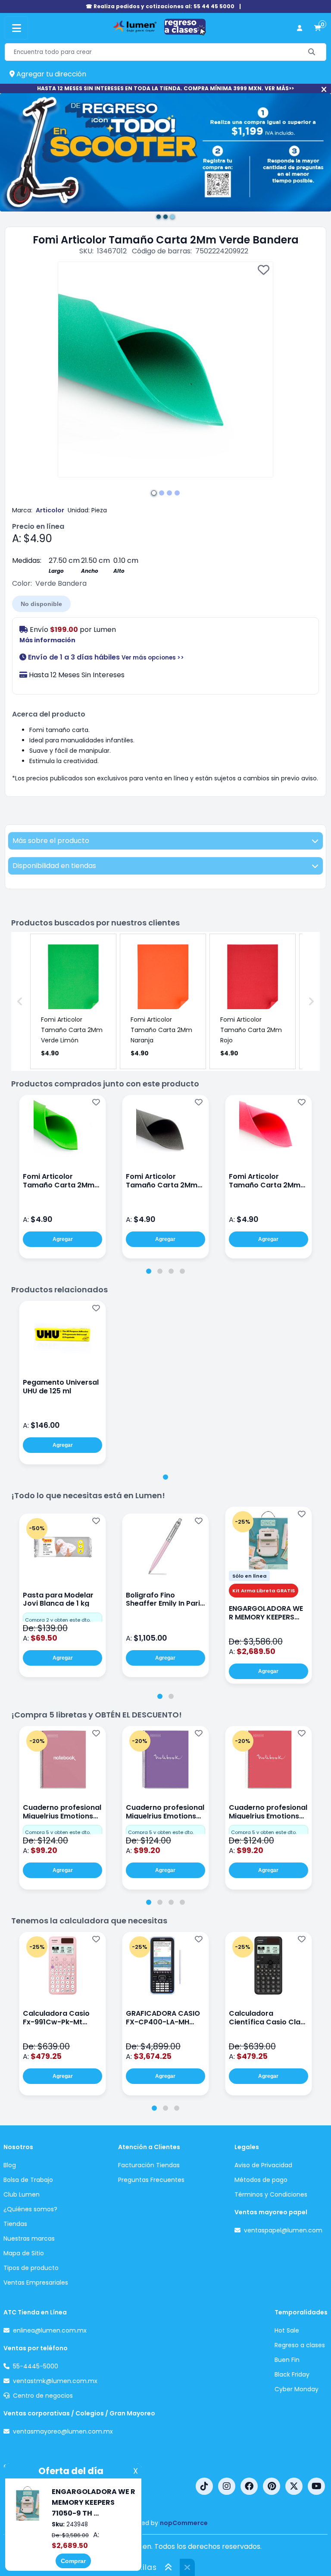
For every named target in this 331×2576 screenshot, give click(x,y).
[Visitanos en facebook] (249, 2486)
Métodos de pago (261, 2180)
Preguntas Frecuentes (151, 2180)
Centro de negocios (43, 2396)
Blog (10, 2165)
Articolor (50, 510)
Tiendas (15, 2224)
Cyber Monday (297, 2389)
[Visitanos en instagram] (227, 2486)
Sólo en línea (249, 1576)
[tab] (149, 1271)
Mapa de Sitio (24, 2253)
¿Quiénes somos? (30, 2209)
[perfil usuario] (300, 28)
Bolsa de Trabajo (28, 2180)
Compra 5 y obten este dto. (58, 1832)
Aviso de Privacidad (263, 2165)
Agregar (63, 1239)
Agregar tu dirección (50, 74)
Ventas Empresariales (36, 2282)
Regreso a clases (300, 2345)
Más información (47, 640)
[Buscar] (312, 52)
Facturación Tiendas (149, 2165)
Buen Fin (287, 2360)
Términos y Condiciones (271, 2194)
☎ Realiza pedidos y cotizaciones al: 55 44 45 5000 (160, 6)
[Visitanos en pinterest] (272, 2486)
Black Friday (292, 2374)
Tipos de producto (31, 2268)
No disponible (41, 604)
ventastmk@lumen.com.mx (55, 2381)
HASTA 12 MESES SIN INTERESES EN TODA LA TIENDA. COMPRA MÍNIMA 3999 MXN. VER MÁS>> (165, 88)
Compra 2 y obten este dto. (58, 1620)
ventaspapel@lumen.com (283, 2230)
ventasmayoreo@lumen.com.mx (63, 2431)
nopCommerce (184, 2523)
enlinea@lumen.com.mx (50, 2330)
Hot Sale (287, 2330)
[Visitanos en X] (294, 2486)
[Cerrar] (324, 90)
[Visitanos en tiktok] (204, 2486)
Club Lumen (22, 2194)
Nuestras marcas (29, 2238)
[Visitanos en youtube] (316, 2486)
